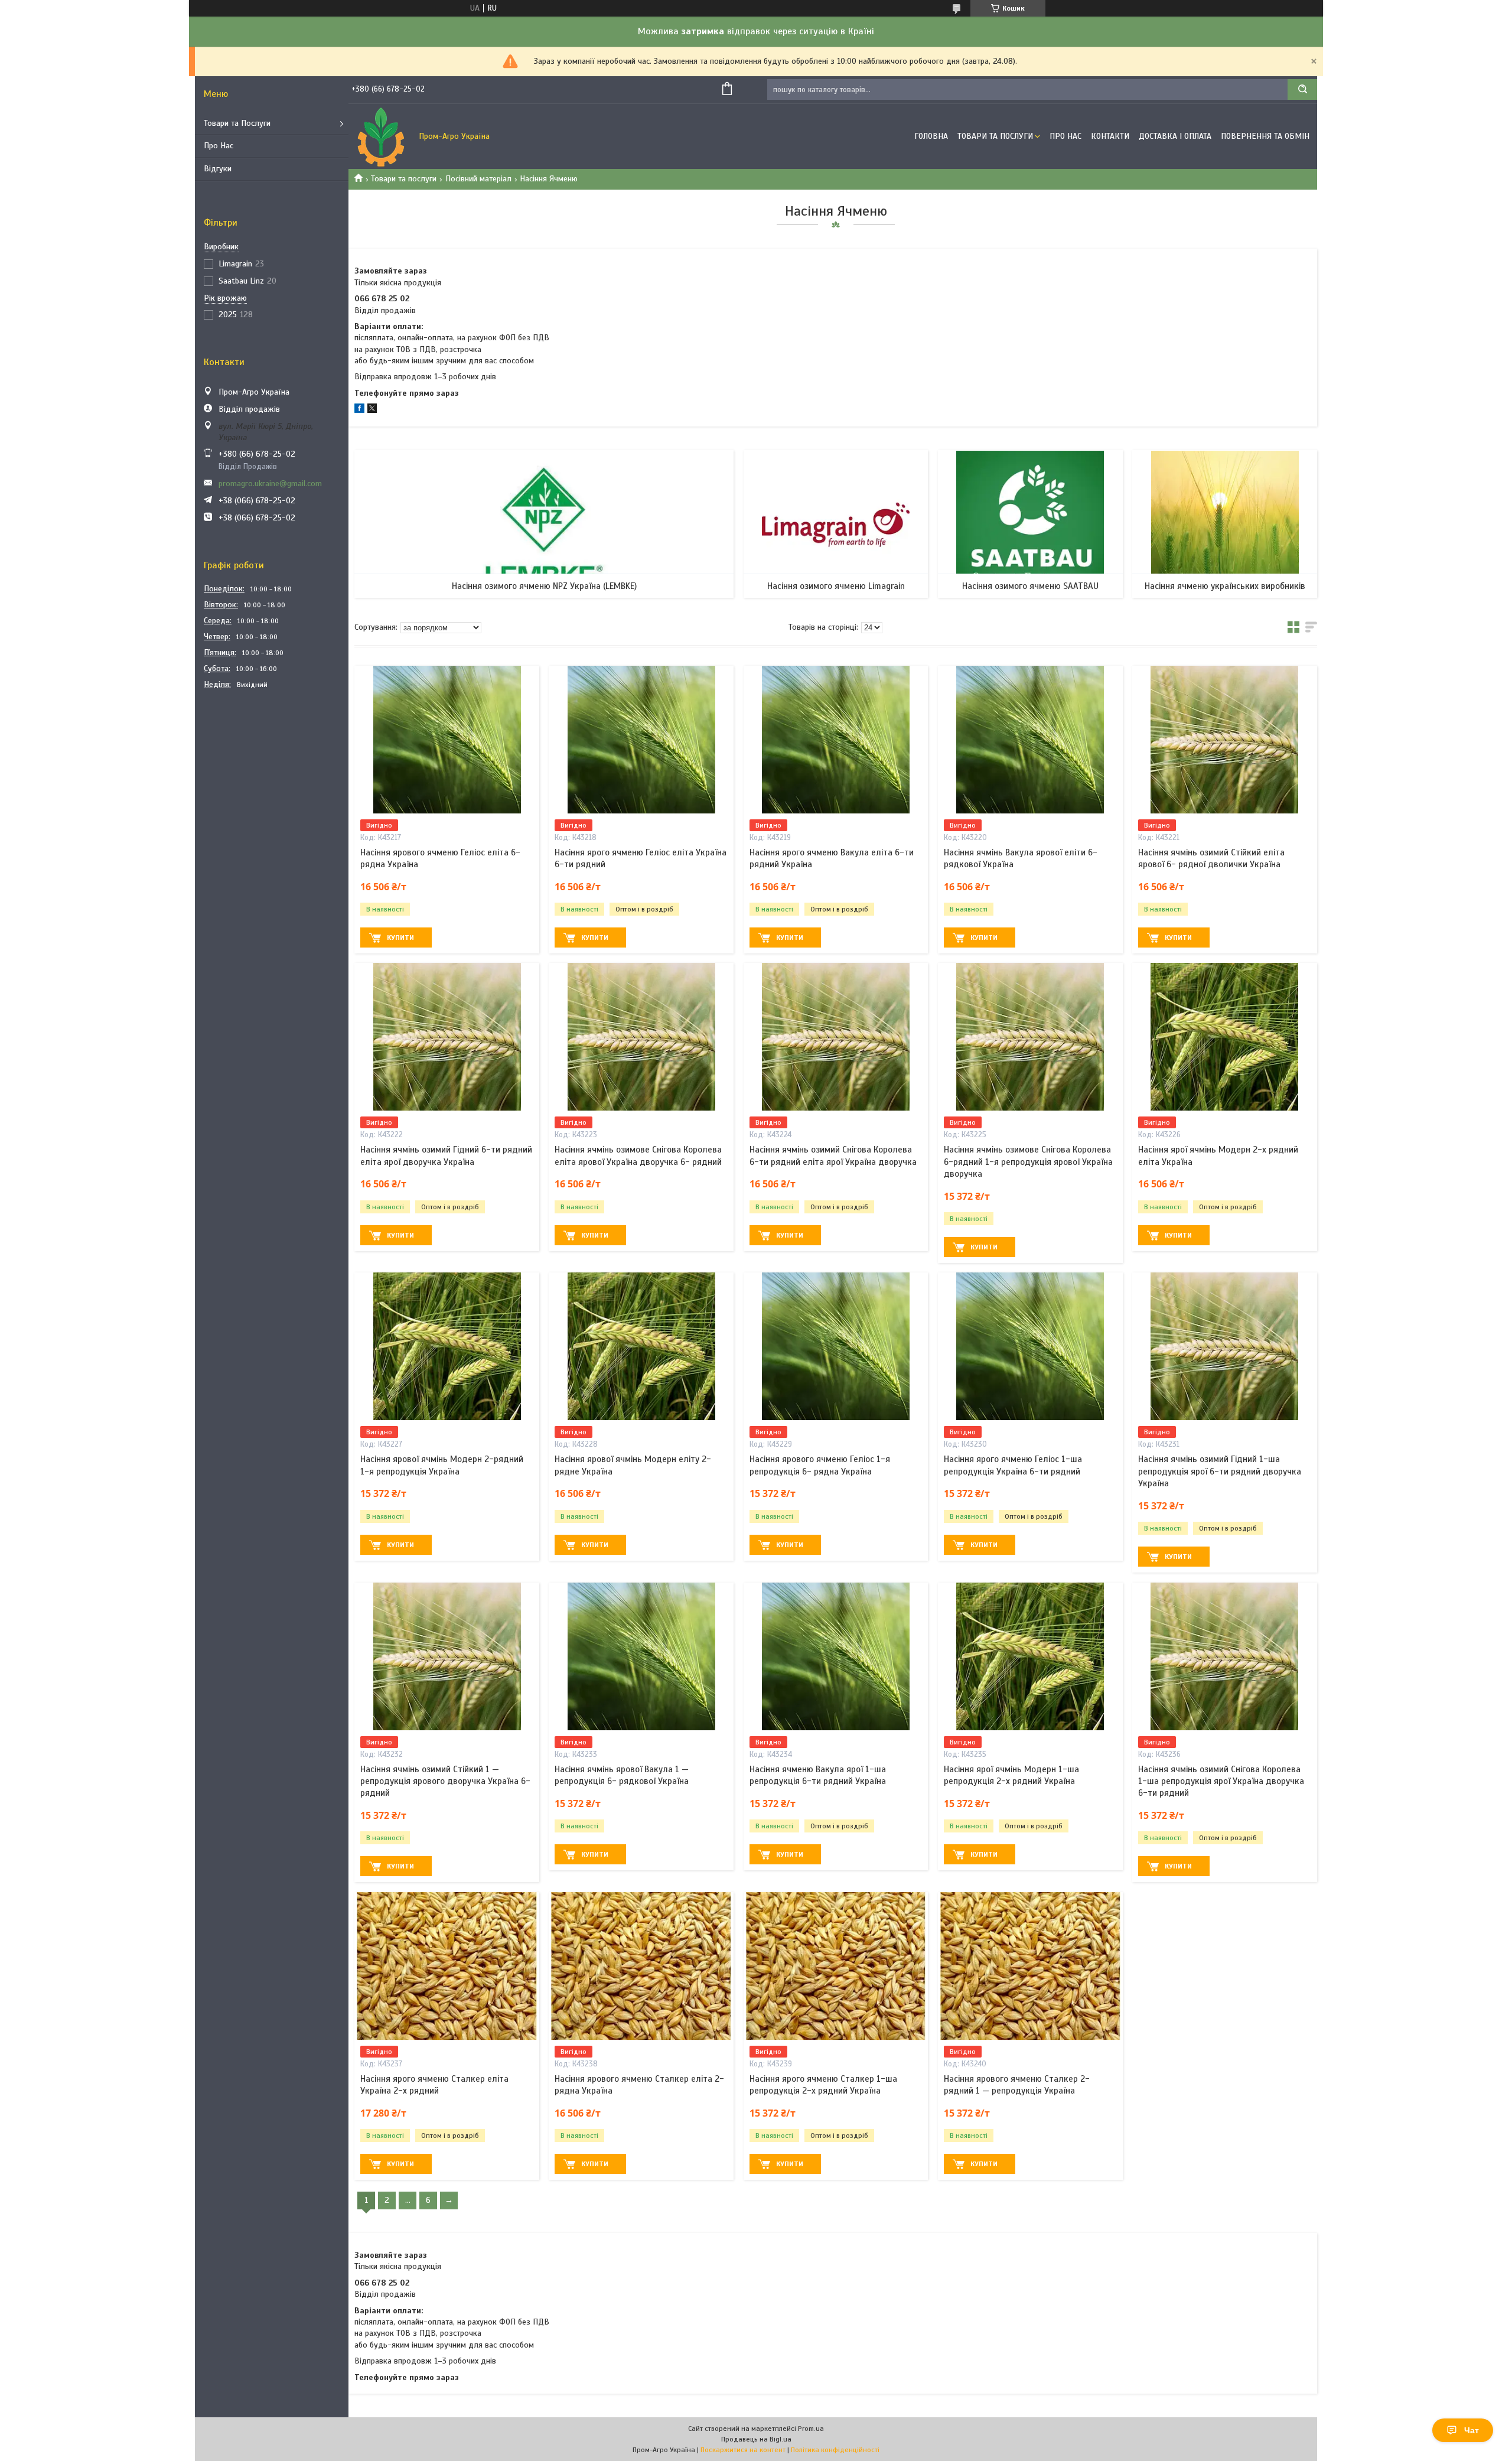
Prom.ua (811, 2429)
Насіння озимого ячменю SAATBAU (1030, 586)
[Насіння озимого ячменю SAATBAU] (1030, 524)
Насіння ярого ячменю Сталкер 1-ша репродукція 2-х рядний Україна (823, 2085)
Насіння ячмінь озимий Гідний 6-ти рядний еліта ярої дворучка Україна (446, 1155)
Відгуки (218, 169)
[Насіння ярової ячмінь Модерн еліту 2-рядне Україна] (641, 1346)
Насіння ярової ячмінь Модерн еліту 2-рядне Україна (633, 1465)
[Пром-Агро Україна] (381, 136)
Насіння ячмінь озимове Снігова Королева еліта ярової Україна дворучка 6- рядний (638, 1155)
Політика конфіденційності (835, 2450)
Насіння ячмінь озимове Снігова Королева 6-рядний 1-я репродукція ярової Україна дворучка (1028, 1162)
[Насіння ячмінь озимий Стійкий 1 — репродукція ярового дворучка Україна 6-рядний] (447, 1656)
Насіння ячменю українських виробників (1225, 586)
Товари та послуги (404, 179)
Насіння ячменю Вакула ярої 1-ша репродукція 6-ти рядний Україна (818, 1775)
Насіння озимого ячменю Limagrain (836, 586)
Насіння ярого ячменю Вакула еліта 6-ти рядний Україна (832, 858)
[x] (372, 410)
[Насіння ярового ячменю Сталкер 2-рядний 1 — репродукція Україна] (1030, 1966)
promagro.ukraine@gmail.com (270, 484)
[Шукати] (1302, 89)
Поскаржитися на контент (743, 2450)
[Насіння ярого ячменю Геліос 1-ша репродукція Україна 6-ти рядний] (1030, 1346)
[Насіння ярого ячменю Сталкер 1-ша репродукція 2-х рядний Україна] (836, 1966)
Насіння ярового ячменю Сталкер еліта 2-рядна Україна (639, 2085)
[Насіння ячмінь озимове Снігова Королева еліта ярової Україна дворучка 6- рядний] (641, 1037)
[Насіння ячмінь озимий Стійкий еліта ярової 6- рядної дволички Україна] (1225, 740)
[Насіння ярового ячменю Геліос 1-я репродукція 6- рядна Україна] (836, 1346)
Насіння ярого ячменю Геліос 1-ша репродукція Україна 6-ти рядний (1013, 1465)
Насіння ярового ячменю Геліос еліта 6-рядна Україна (440, 858)
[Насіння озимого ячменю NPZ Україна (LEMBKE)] (544, 524)
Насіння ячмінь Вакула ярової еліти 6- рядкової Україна (1021, 858)
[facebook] (359, 410)
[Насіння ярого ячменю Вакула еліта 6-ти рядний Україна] (836, 740)
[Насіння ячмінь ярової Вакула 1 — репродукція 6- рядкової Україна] (641, 1656)
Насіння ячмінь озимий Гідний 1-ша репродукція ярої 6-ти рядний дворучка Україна (1220, 1471)
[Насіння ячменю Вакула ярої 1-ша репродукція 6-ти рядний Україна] (836, 1656)
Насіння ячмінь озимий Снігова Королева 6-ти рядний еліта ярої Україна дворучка (833, 1155)
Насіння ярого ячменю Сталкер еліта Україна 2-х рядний (434, 2085)
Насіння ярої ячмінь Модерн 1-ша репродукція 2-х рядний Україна (1011, 1775)
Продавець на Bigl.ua (756, 2439)
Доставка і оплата (1175, 136)
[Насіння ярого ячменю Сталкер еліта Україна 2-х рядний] (447, 1966)
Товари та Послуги (237, 123)
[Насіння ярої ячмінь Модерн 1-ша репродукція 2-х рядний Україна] (1030, 1656)
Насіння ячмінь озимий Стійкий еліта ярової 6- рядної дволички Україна (1211, 858)
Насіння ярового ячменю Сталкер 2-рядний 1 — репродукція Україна (1017, 2085)
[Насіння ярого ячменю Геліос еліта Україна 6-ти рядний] (641, 740)
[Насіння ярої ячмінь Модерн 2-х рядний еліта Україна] (1225, 1037)
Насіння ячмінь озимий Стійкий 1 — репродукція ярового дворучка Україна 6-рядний (445, 1781)
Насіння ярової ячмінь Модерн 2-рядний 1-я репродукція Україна (442, 1465)
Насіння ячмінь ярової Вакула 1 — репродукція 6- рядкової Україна (622, 1775)
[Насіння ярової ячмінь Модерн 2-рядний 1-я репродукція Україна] (447, 1346)
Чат (1472, 2430)
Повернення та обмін (1265, 136)
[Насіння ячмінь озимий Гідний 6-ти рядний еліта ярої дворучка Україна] (447, 1037)
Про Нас (219, 146)
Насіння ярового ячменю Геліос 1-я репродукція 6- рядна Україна (820, 1465)
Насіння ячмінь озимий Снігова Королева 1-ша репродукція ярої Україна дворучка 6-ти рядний (1221, 1781)
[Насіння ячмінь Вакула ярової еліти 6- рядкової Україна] (1030, 740)
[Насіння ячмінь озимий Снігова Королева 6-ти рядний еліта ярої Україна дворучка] (836, 1037)
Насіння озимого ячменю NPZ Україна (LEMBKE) (544, 586)
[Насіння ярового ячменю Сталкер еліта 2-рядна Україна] (641, 1966)
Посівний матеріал (478, 179)
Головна (931, 136)
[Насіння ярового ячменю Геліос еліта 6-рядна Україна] (447, 740)
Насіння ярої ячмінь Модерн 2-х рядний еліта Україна (1218, 1155)
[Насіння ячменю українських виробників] (1225, 524)
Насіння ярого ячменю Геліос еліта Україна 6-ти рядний (641, 858)
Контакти (1110, 136)
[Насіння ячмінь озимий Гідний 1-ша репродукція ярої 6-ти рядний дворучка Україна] (1225, 1346)
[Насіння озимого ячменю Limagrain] (836, 524)
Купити (400, 937)
